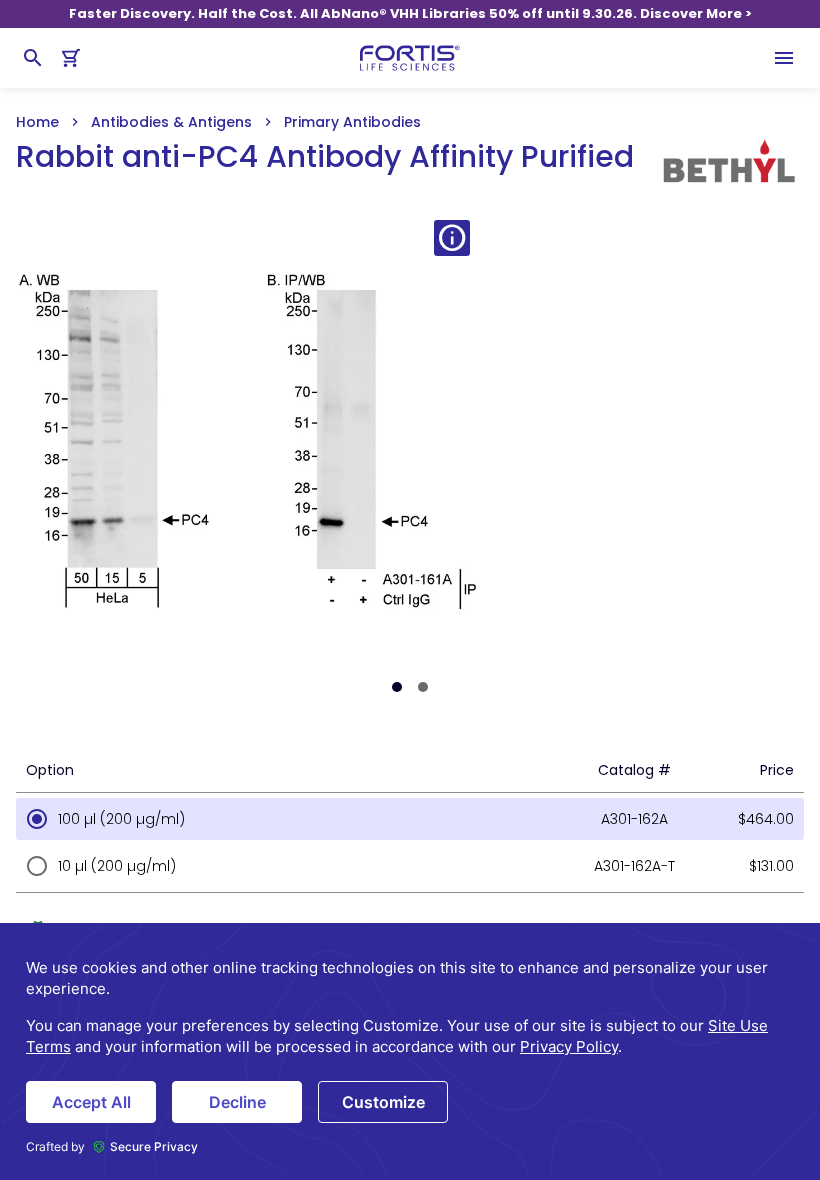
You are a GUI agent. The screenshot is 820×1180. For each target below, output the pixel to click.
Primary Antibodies (352, 122)
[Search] (33, 58)
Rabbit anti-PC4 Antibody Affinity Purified (325, 157)
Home (37, 122)
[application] (410, 1051)
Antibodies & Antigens (171, 122)
